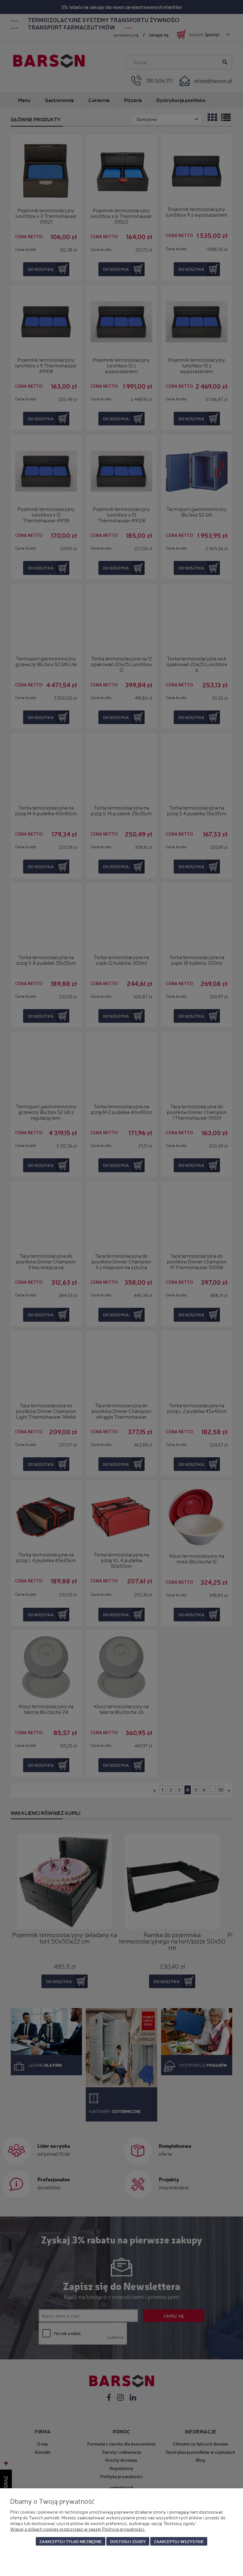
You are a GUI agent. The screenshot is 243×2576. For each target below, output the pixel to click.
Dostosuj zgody (128, 2541)
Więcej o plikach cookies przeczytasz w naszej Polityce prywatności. (78, 2529)
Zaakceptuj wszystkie (179, 2541)
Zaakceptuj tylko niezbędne (71, 2541)
